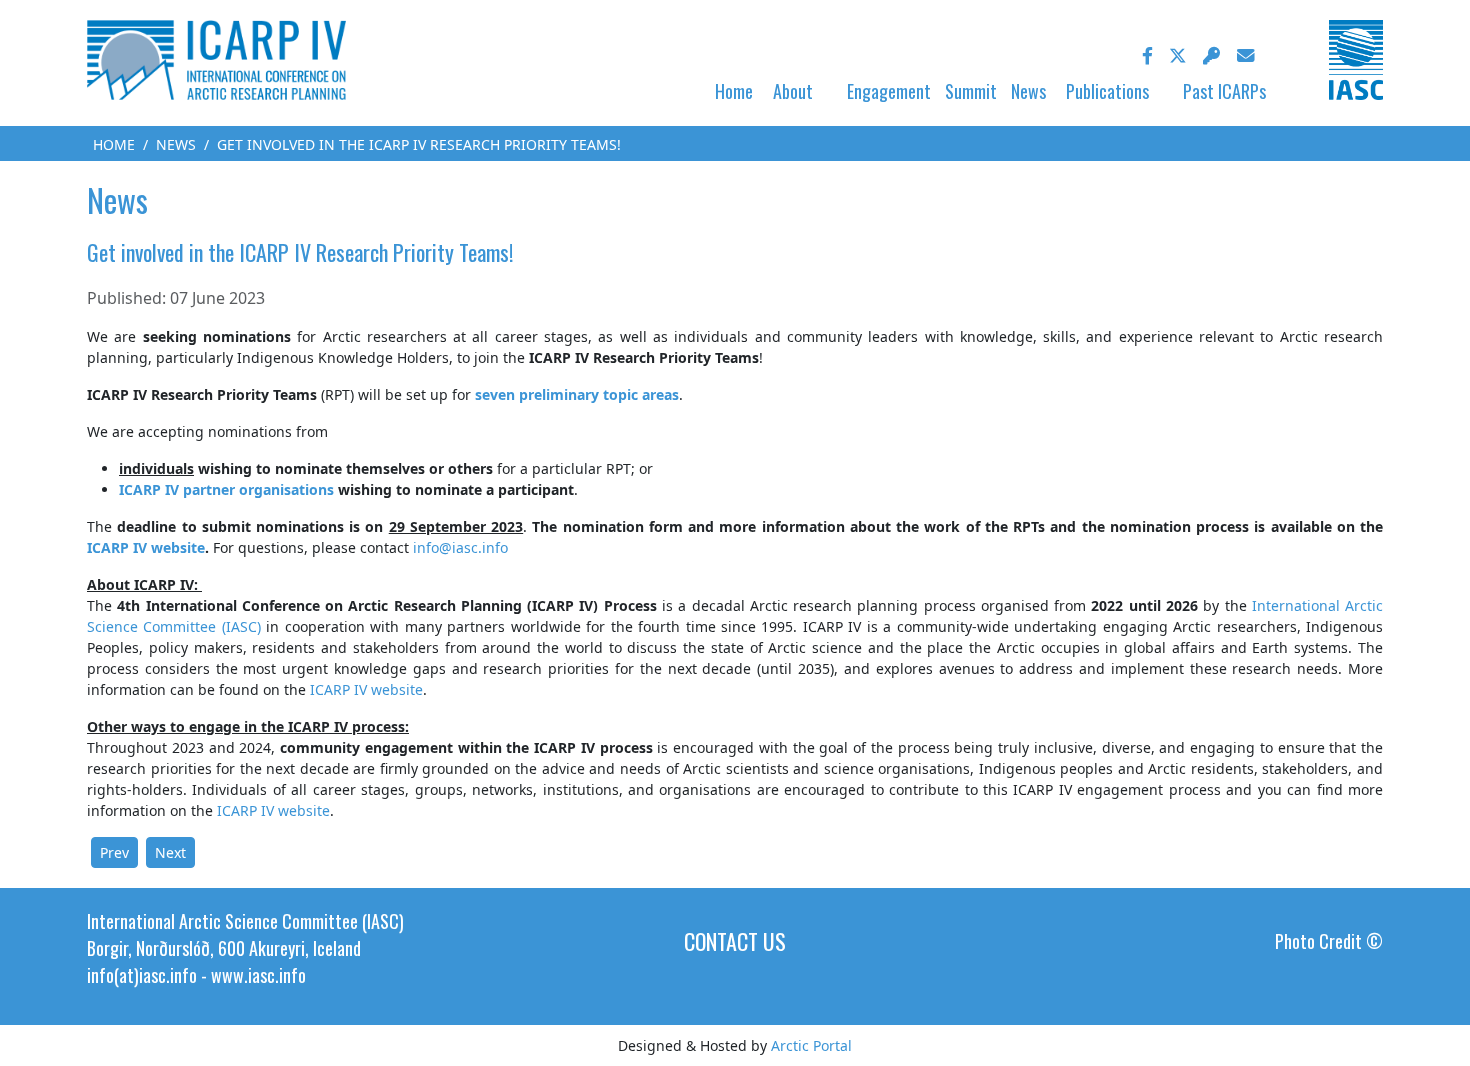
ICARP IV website (146, 547)
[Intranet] (1212, 55)
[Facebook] (1147, 55)
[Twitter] (1178, 55)
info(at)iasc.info (142, 975)
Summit (971, 91)
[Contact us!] (1246, 55)
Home (734, 91)
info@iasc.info (460, 547)
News (1028, 91)
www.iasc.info (258, 975)
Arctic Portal (811, 1045)
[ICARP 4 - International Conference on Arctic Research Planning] (216, 58)
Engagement (889, 91)
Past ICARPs (1224, 91)
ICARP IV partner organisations (226, 489)
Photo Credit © (1329, 941)
